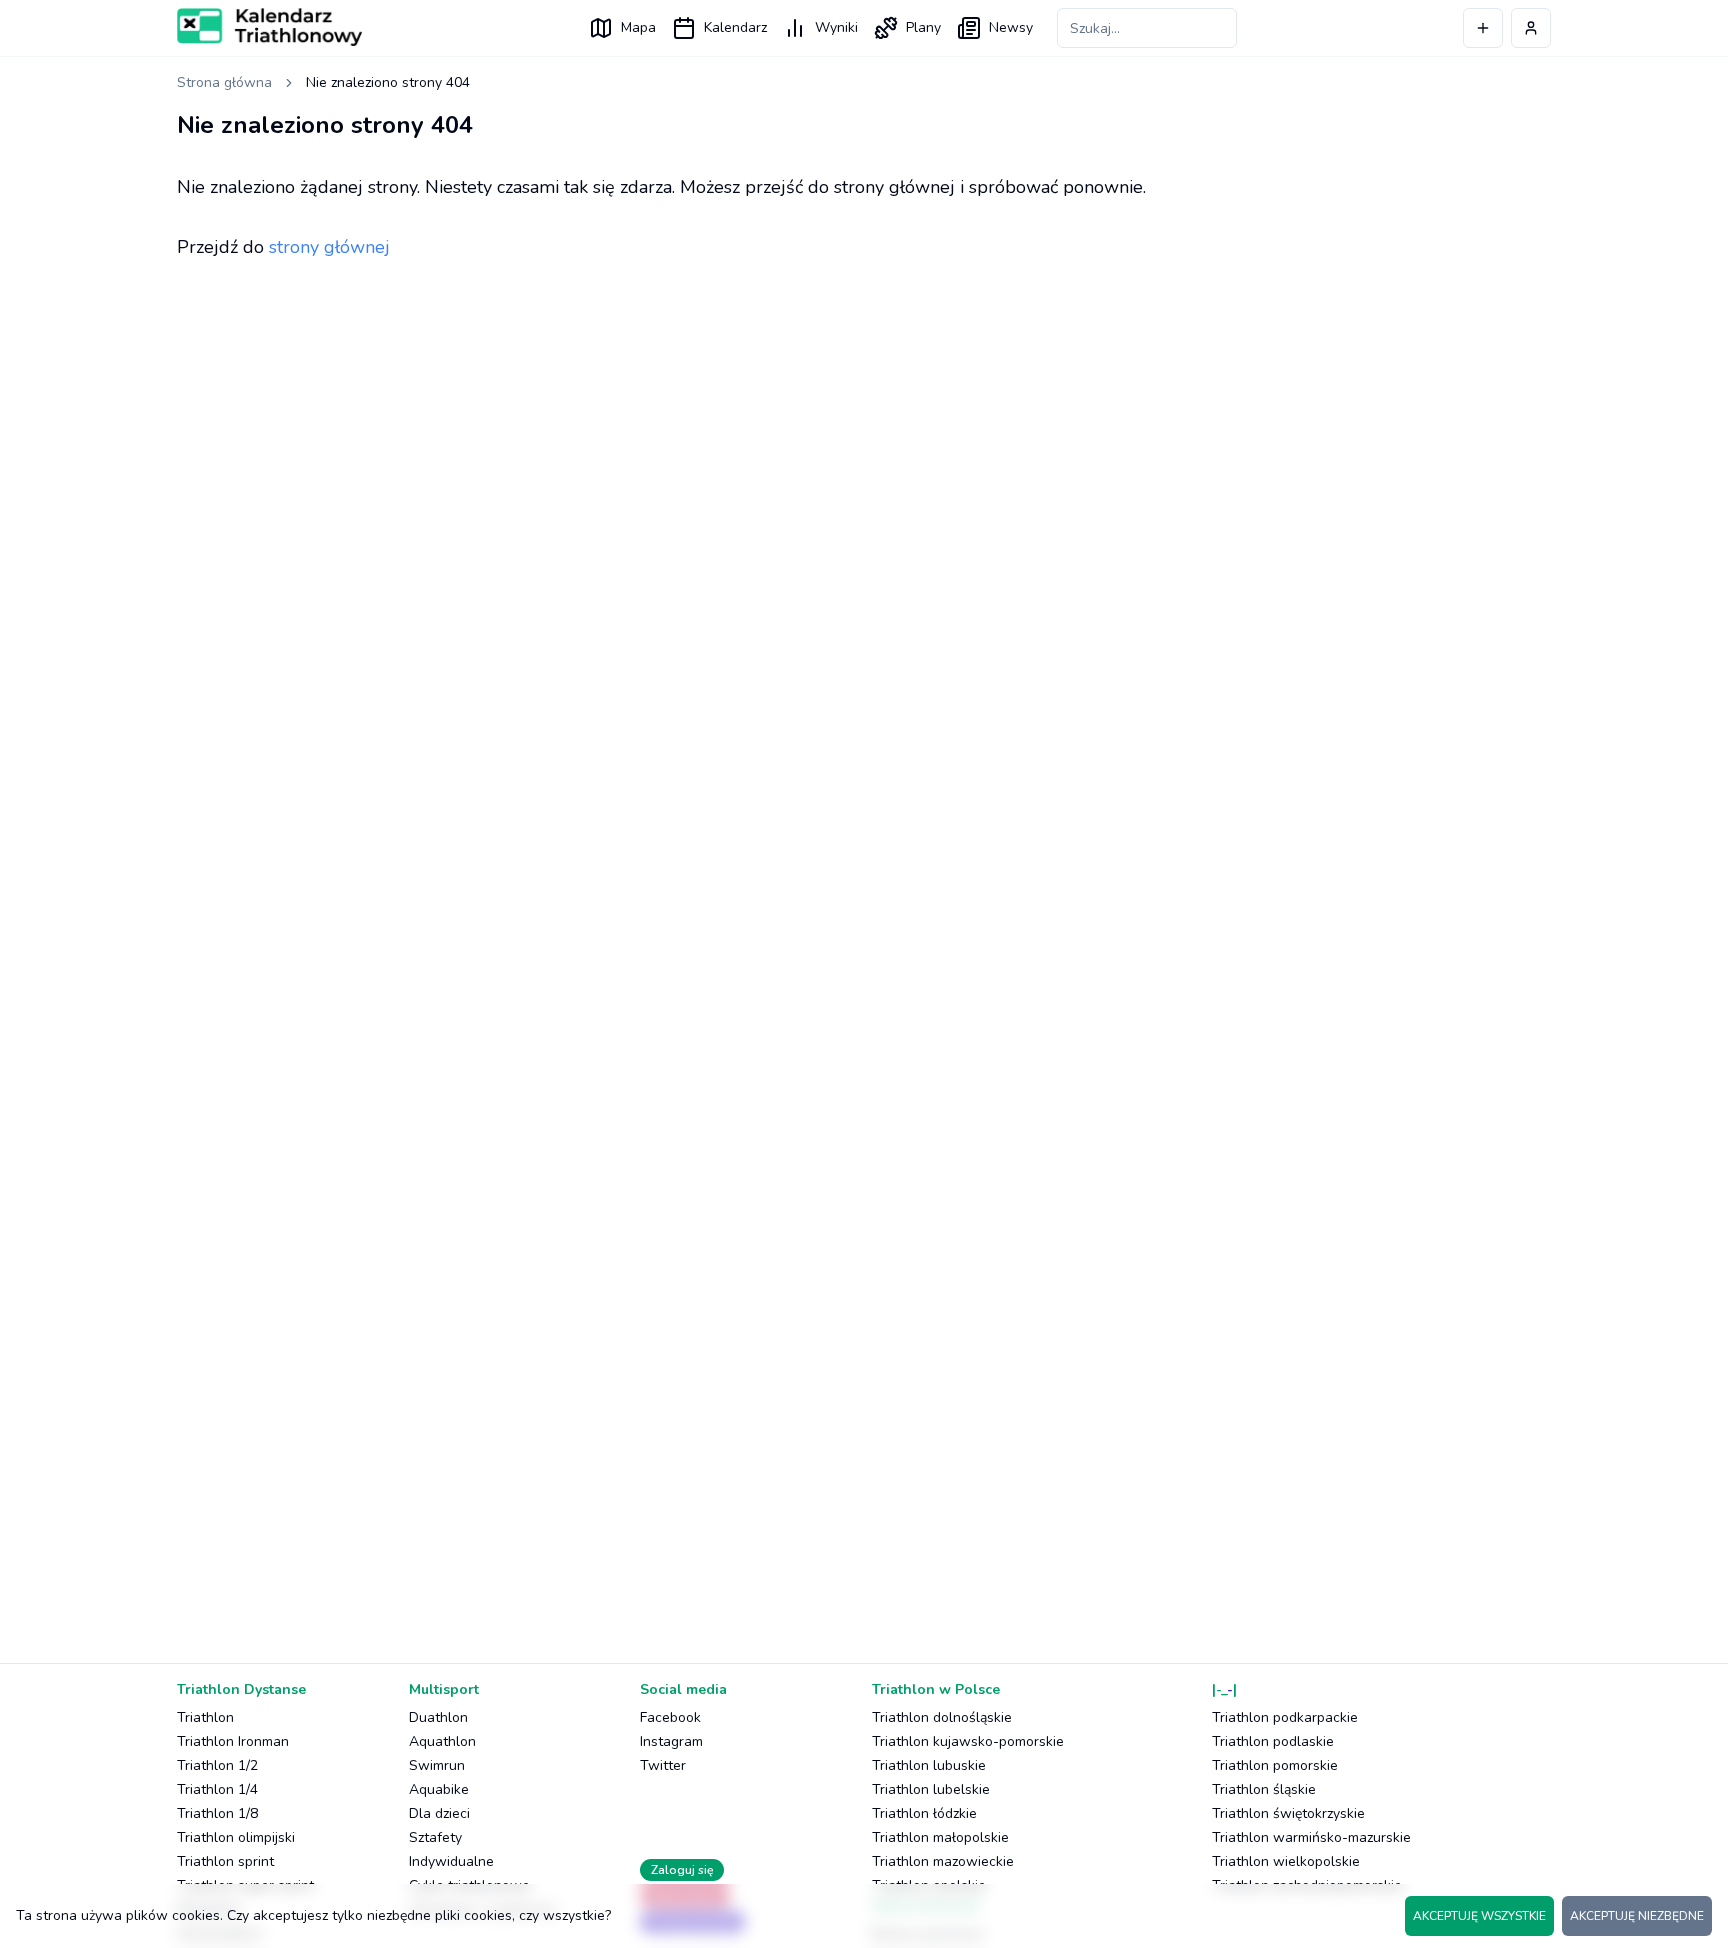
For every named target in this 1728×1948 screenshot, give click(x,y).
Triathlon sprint (225, 1861)
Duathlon (438, 1717)
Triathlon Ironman (233, 1741)
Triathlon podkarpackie (1285, 1717)
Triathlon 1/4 (217, 1789)
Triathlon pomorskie (1275, 1765)
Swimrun (437, 1765)
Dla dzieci (439, 1813)
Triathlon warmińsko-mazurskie (1311, 1837)
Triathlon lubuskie (929, 1765)
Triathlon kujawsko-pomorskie (968, 1741)
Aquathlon (442, 1741)
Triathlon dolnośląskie (942, 1717)
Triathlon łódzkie (924, 1813)
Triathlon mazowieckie (943, 1861)
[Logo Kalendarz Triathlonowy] (269, 27)
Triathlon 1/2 (217, 1765)
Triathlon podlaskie (1273, 1741)
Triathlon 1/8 (217, 1813)
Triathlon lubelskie (931, 1789)
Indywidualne (451, 1861)
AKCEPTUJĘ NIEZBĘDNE (1637, 1916)
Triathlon (205, 1717)
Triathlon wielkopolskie (1286, 1861)
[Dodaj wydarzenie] (1483, 28)
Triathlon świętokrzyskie (1288, 1813)
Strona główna (224, 82)
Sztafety (435, 1837)
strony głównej (329, 247)
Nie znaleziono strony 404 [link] (388, 82)
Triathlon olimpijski (236, 1837)
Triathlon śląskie (1264, 1789)
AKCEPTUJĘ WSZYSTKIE (1479, 1916)
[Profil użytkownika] (1531, 28)
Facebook (670, 1717)
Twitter (663, 1765)
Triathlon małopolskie (940, 1837)
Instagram (671, 1741)
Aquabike (439, 1789)
